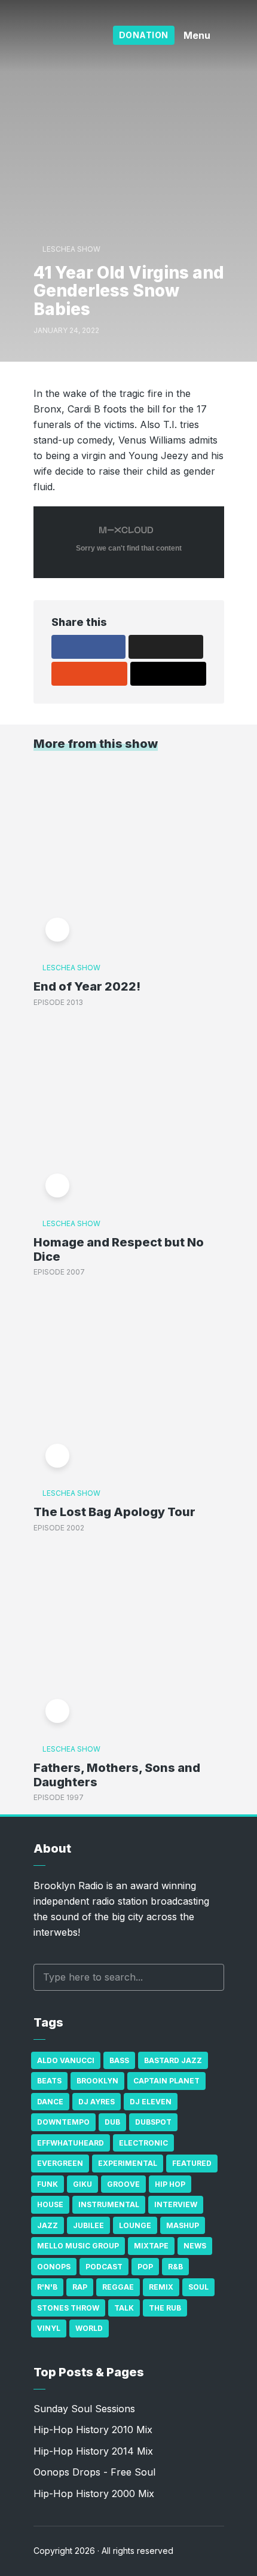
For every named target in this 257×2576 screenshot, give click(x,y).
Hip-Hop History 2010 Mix (93, 2430)
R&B (175, 2267)
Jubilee (88, 2225)
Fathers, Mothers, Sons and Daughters (117, 1775)
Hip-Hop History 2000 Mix (94, 2494)
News (195, 2246)
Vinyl (49, 2328)
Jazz (48, 2225)
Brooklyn (97, 2081)
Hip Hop (170, 2184)
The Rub (165, 2308)
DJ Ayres (97, 2102)
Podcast (104, 2267)
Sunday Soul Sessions (84, 2409)
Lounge (135, 2225)
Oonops (54, 2267)
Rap (80, 2287)
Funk (48, 2184)
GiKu (82, 2184)
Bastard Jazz (173, 2060)
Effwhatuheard (71, 2143)
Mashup (183, 2225)
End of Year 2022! (87, 986)
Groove (123, 2184)
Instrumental (109, 2204)
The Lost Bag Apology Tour (114, 1512)
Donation (144, 35)
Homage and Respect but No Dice (119, 1249)
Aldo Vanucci (66, 2060)
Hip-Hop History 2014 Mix (93, 2451)
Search (209, 1977)
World (89, 2328)
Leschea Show (71, 249)
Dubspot (153, 2122)
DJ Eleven (151, 2102)
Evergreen (60, 2163)
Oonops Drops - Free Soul (94, 2472)
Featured (192, 2163)
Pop (145, 2267)
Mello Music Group (78, 2246)
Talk (124, 2308)
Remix (161, 2287)
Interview (176, 2204)
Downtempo (63, 2122)
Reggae (118, 2287)
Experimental (128, 2163)
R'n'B (47, 2287)
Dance (50, 2102)
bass (119, 2060)
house (50, 2204)
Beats (49, 2081)
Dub (112, 2122)
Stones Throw (68, 2308)
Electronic (143, 2143)
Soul (198, 2287)
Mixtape (151, 2246)
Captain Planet (166, 2081)
